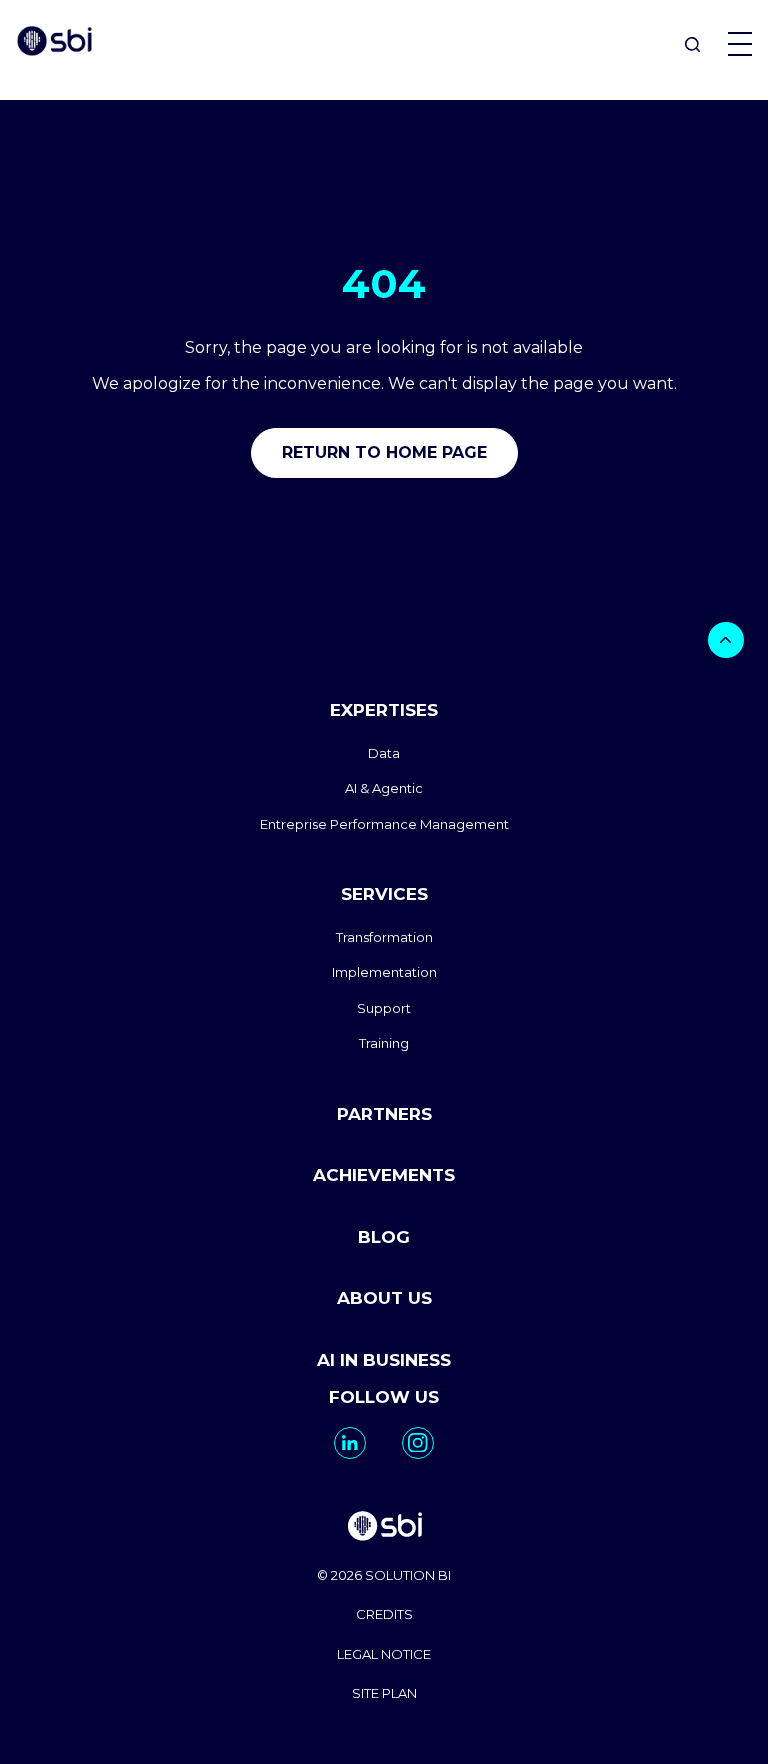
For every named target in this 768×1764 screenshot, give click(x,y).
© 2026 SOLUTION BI (384, 1575)
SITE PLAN (384, 1693)
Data (384, 753)
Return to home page (384, 452)
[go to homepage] (384, 1528)
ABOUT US (384, 1298)
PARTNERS (384, 1114)
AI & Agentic (384, 788)
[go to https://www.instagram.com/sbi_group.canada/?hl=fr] (418, 1443)
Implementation (384, 972)
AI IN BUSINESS (384, 1360)
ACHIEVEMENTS (384, 1175)
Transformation (384, 937)
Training (384, 1043)
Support (384, 1008)
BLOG (384, 1237)
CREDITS (384, 1614)
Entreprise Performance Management (384, 824)
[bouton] (726, 640)
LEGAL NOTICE (384, 1654)
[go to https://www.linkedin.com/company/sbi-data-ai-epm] (350, 1443)
